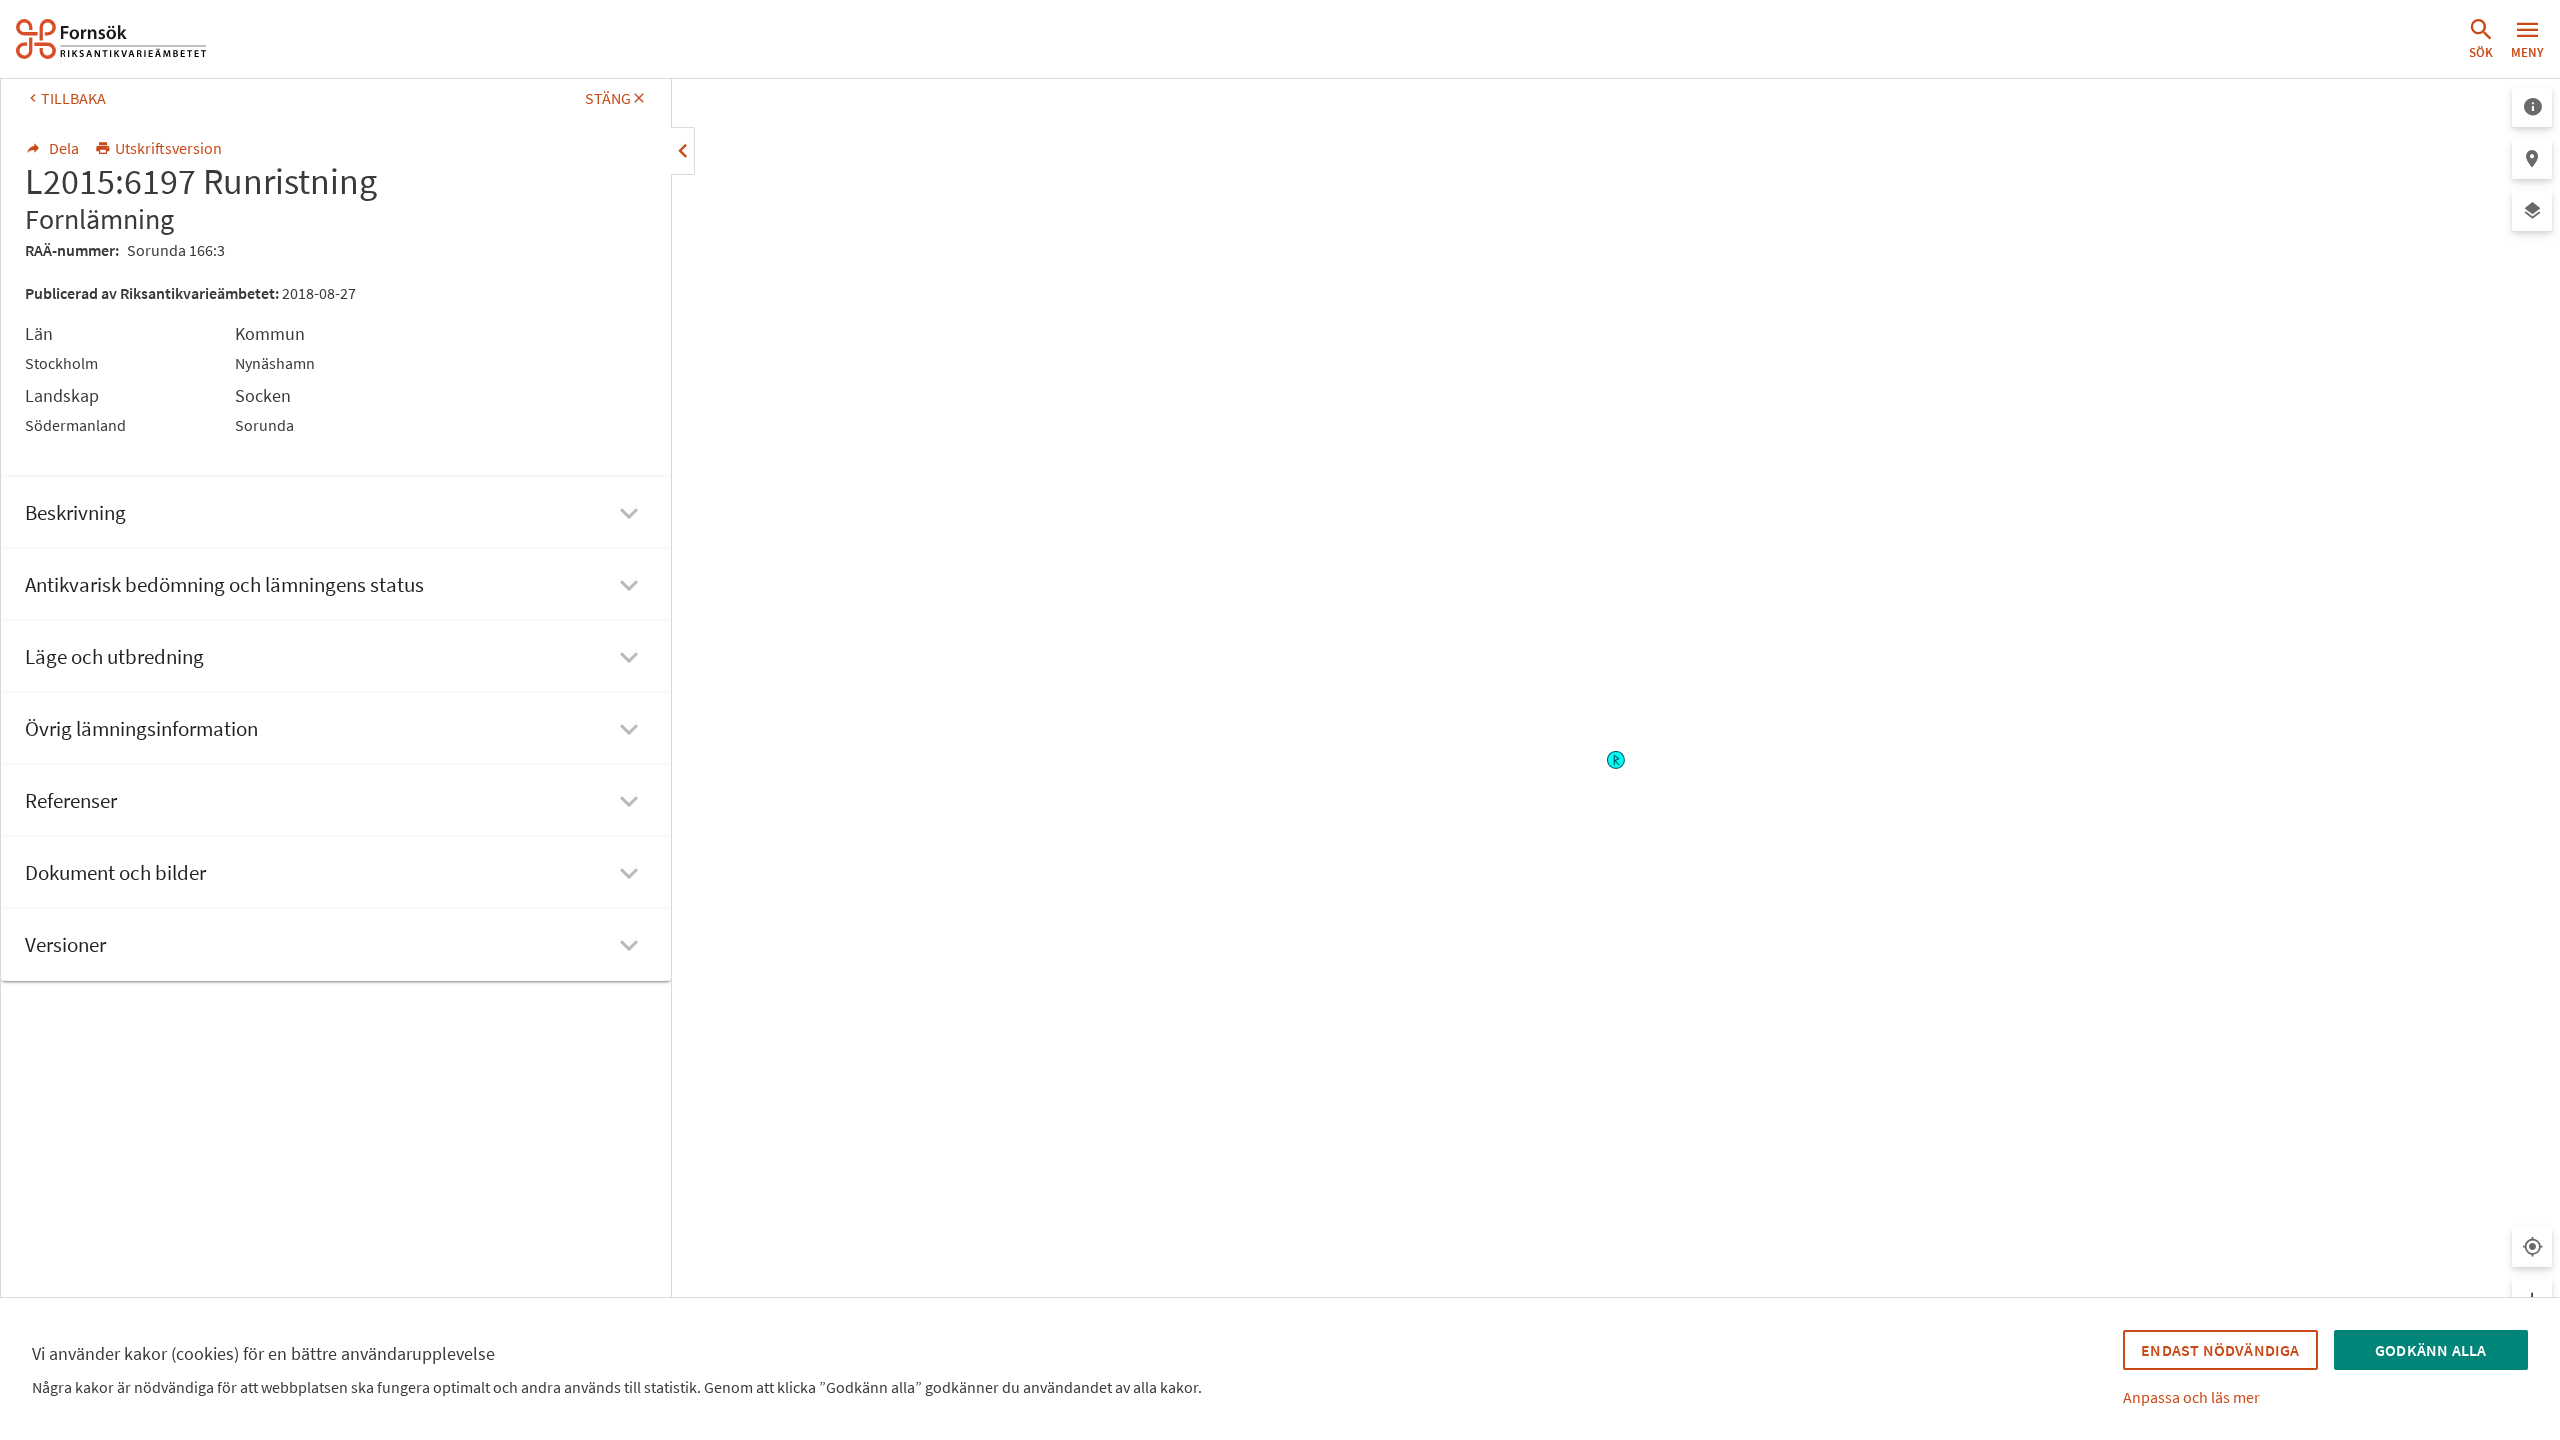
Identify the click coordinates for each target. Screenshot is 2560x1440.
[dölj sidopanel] (683, 151)
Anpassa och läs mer (2191, 1397)
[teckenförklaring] (2532, 107)
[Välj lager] (2532, 211)
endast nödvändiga (2220, 1350)
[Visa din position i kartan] (2532, 1247)
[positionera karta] (2532, 159)
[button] (2481, 39)
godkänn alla (2430, 1350)
